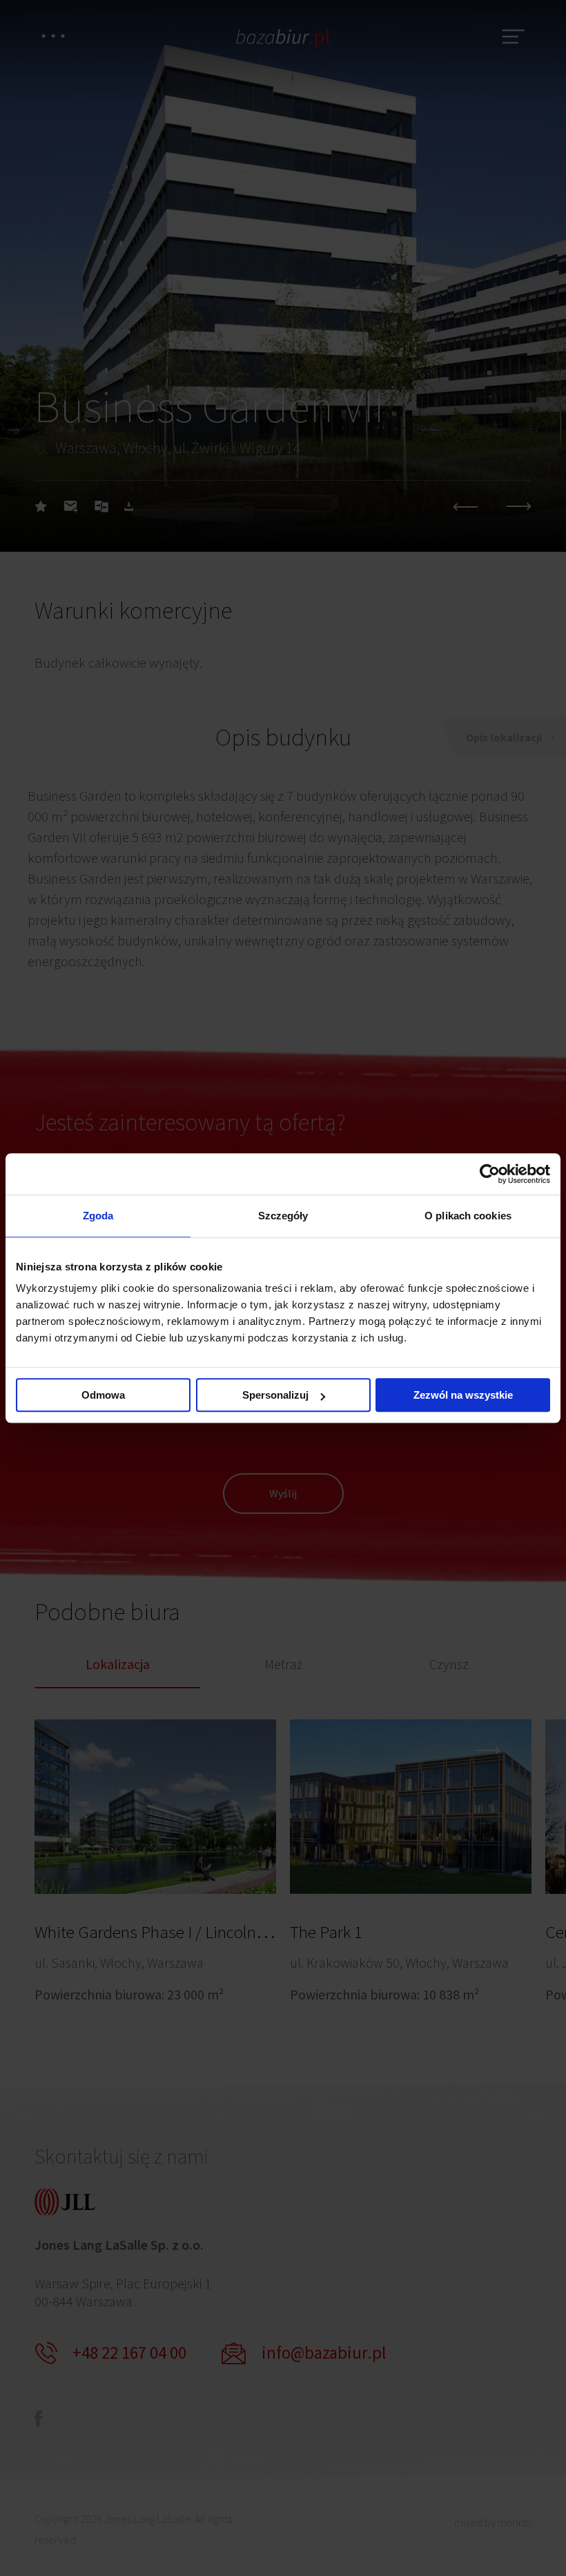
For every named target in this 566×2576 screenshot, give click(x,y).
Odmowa (103, 1395)
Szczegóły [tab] (283, 1216)
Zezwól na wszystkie (463, 1395)
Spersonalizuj (275, 1395)
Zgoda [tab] (98, 1216)
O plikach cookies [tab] (468, 1216)
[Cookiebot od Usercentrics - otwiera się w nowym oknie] (490, 1174)
